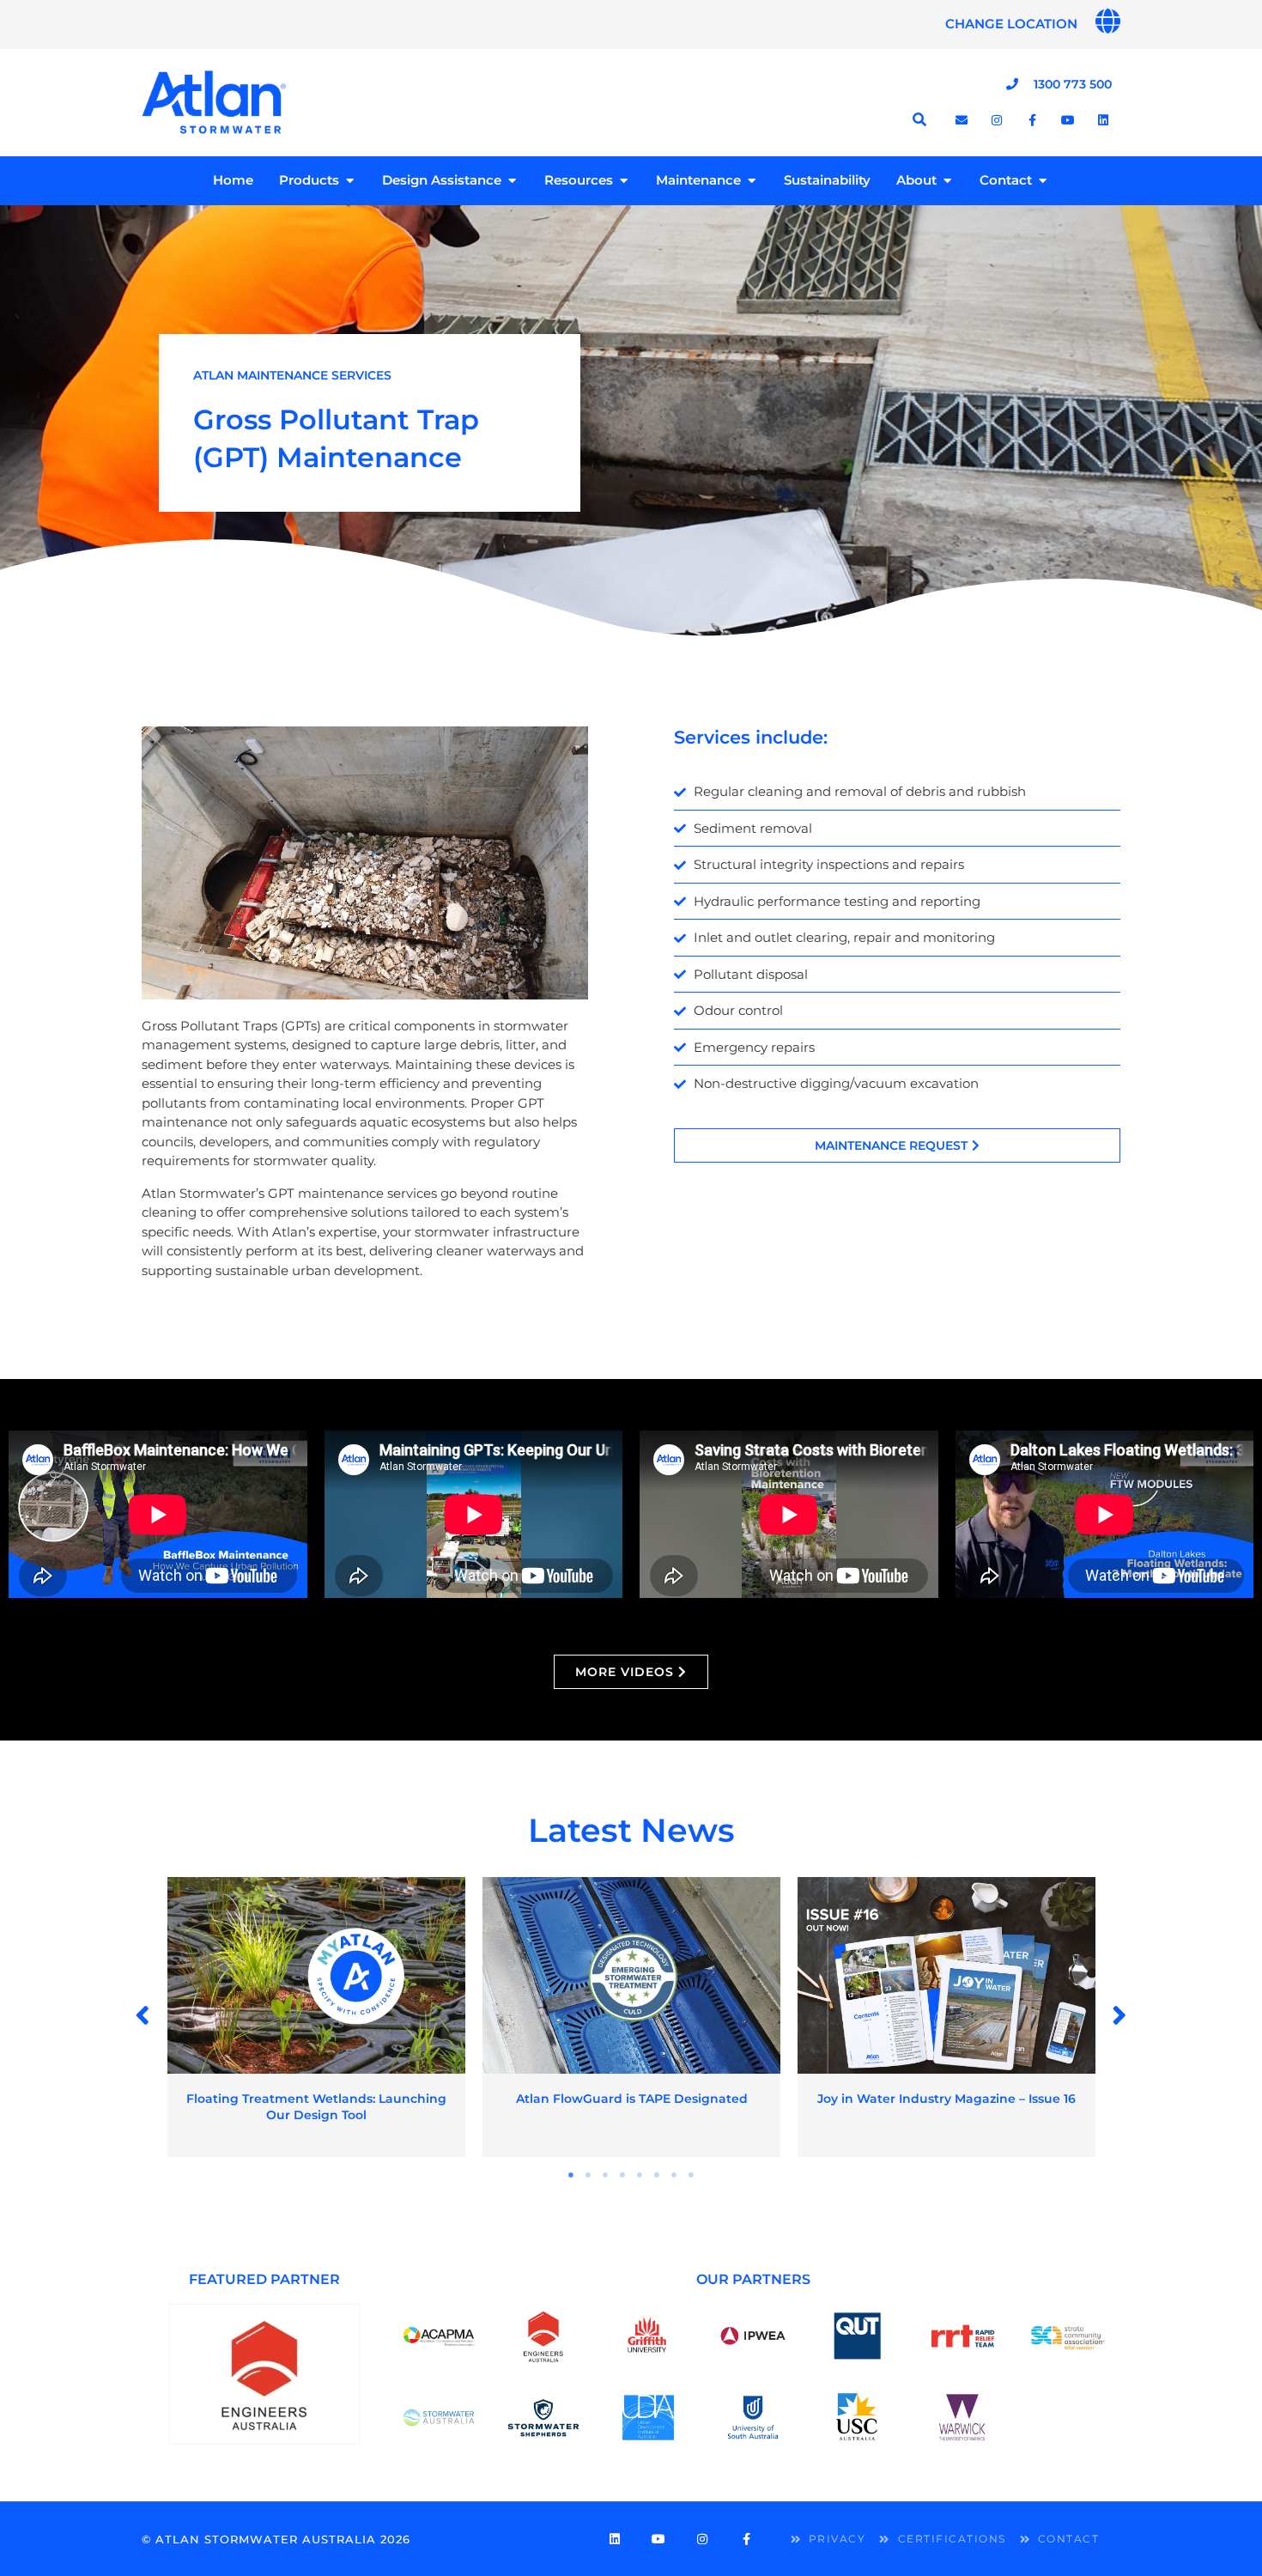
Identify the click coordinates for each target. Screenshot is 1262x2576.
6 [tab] (657, 2175)
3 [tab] (605, 2175)
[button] (143, 2015)
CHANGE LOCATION (1011, 24)
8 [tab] (691, 2175)
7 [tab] (674, 2175)
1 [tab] (571, 2175)
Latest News (631, 1830)
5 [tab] (640, 2175)
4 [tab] (622, 2175)
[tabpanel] (316, 2017)
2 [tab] (588, 2175)
